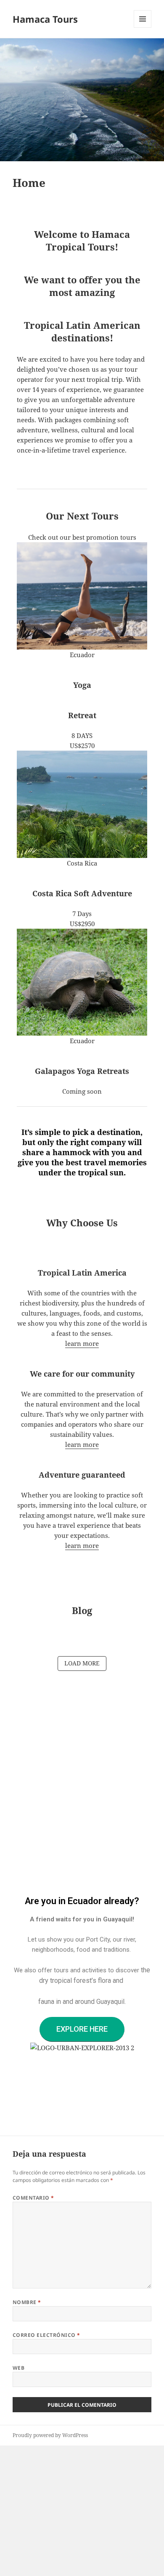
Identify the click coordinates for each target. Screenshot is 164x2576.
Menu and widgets (143, 28)
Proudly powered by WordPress (50, 2435)
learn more (82, 1343)
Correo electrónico (46, 2335)
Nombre (27, 2302)
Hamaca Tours (45, 19)
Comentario (33, 2198)
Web (19, 2368)
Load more (82, 1663)
